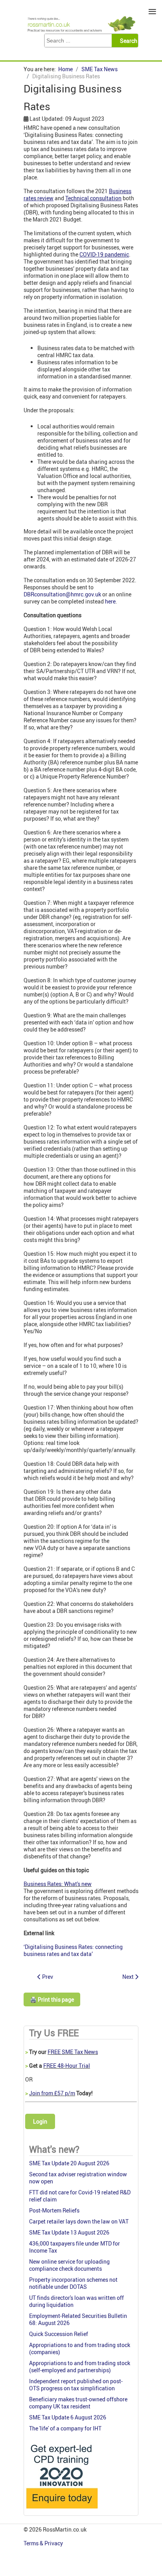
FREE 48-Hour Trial (67, 2066)
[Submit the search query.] (127, 41)
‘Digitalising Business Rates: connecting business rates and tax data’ (73, 1950)
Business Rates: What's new (58, 1884)
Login (40, 2121)
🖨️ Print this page (52, 1999)
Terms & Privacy (44, 2543)
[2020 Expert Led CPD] (62, 2510)
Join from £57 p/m (52, 2093)
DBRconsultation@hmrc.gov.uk (62, 594)
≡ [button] (152, 12)
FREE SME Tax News (73, 2052)
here (110, 601)
